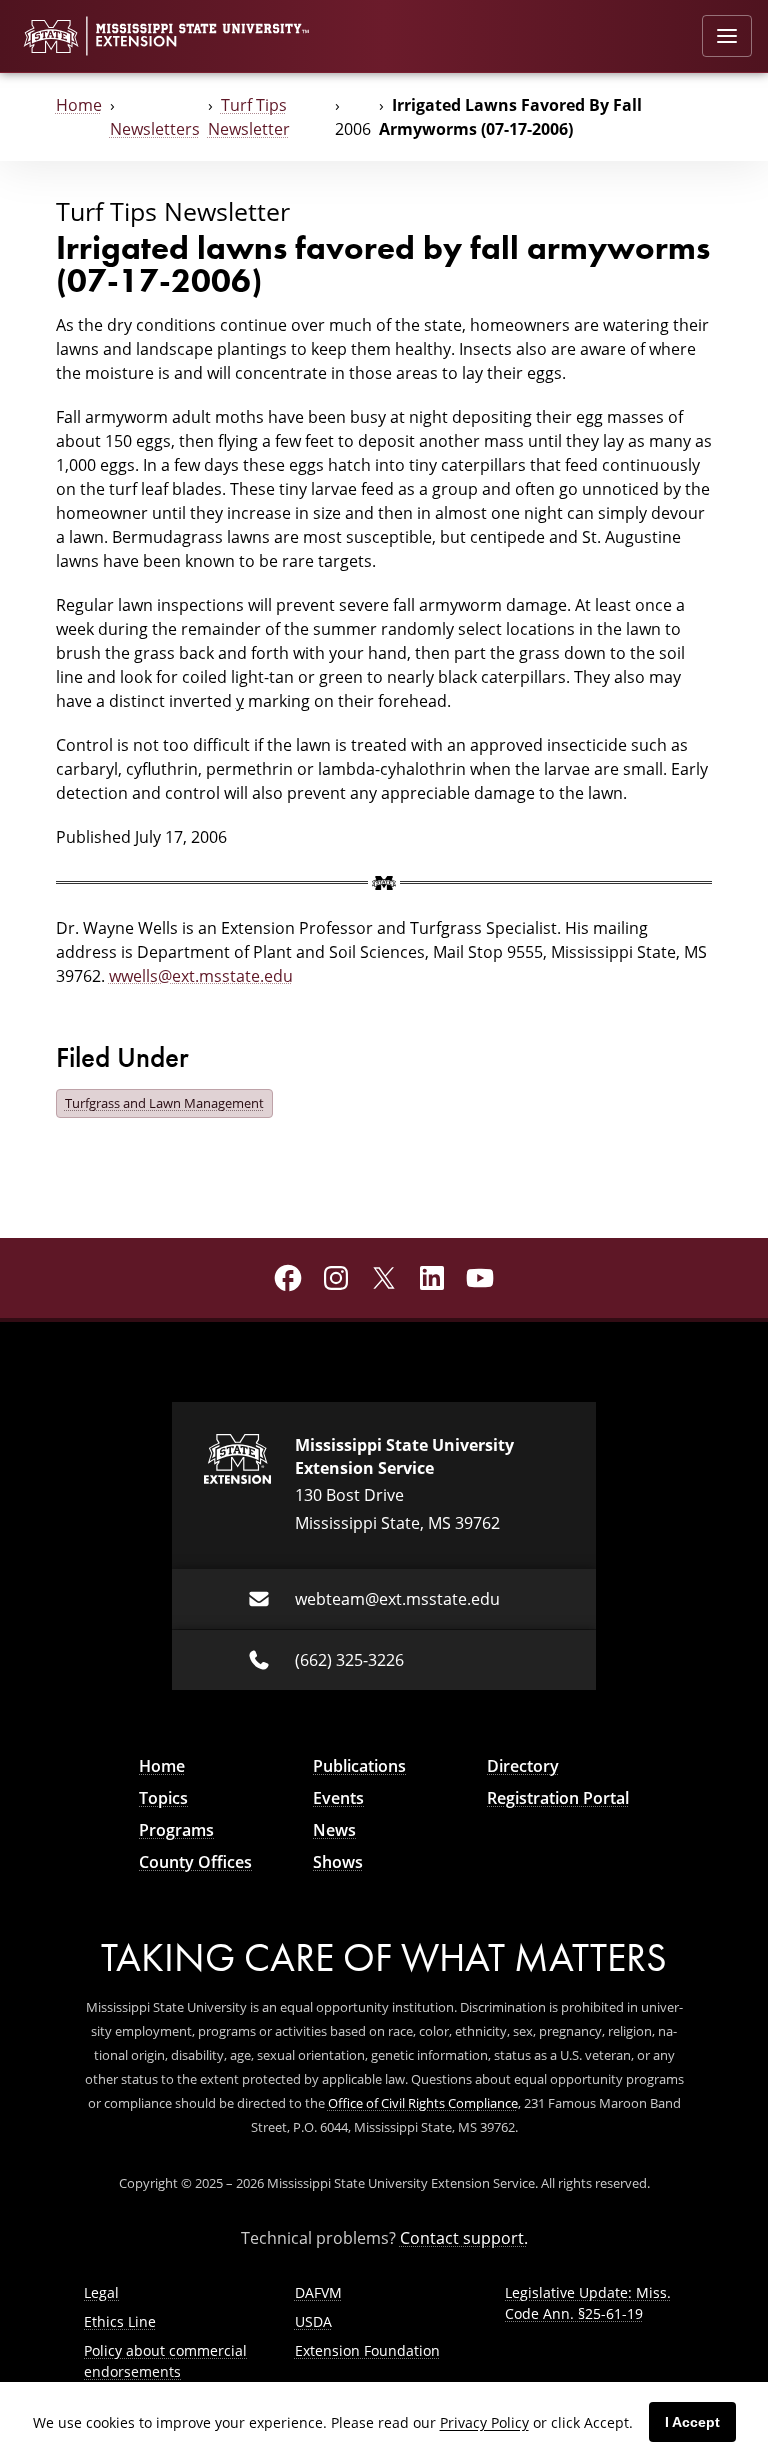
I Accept (692, 2422)
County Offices (195, 1862)
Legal (101, 2292)
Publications (359, 1766)
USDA (313, 2321)
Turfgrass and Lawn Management (164, 1103)
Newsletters (155, 129)
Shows (338, 1862)
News (334, 1830)
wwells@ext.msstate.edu (201, 976)
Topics (163, 1798)
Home (79, 105)
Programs (176, 1830)
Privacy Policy (484, 2422)
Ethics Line (120, 2321)
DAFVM (318, 2292)
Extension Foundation (367, 2350)
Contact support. (464, 2238)
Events (338, 1798)
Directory (523, 1766)
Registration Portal (558, 1798)
